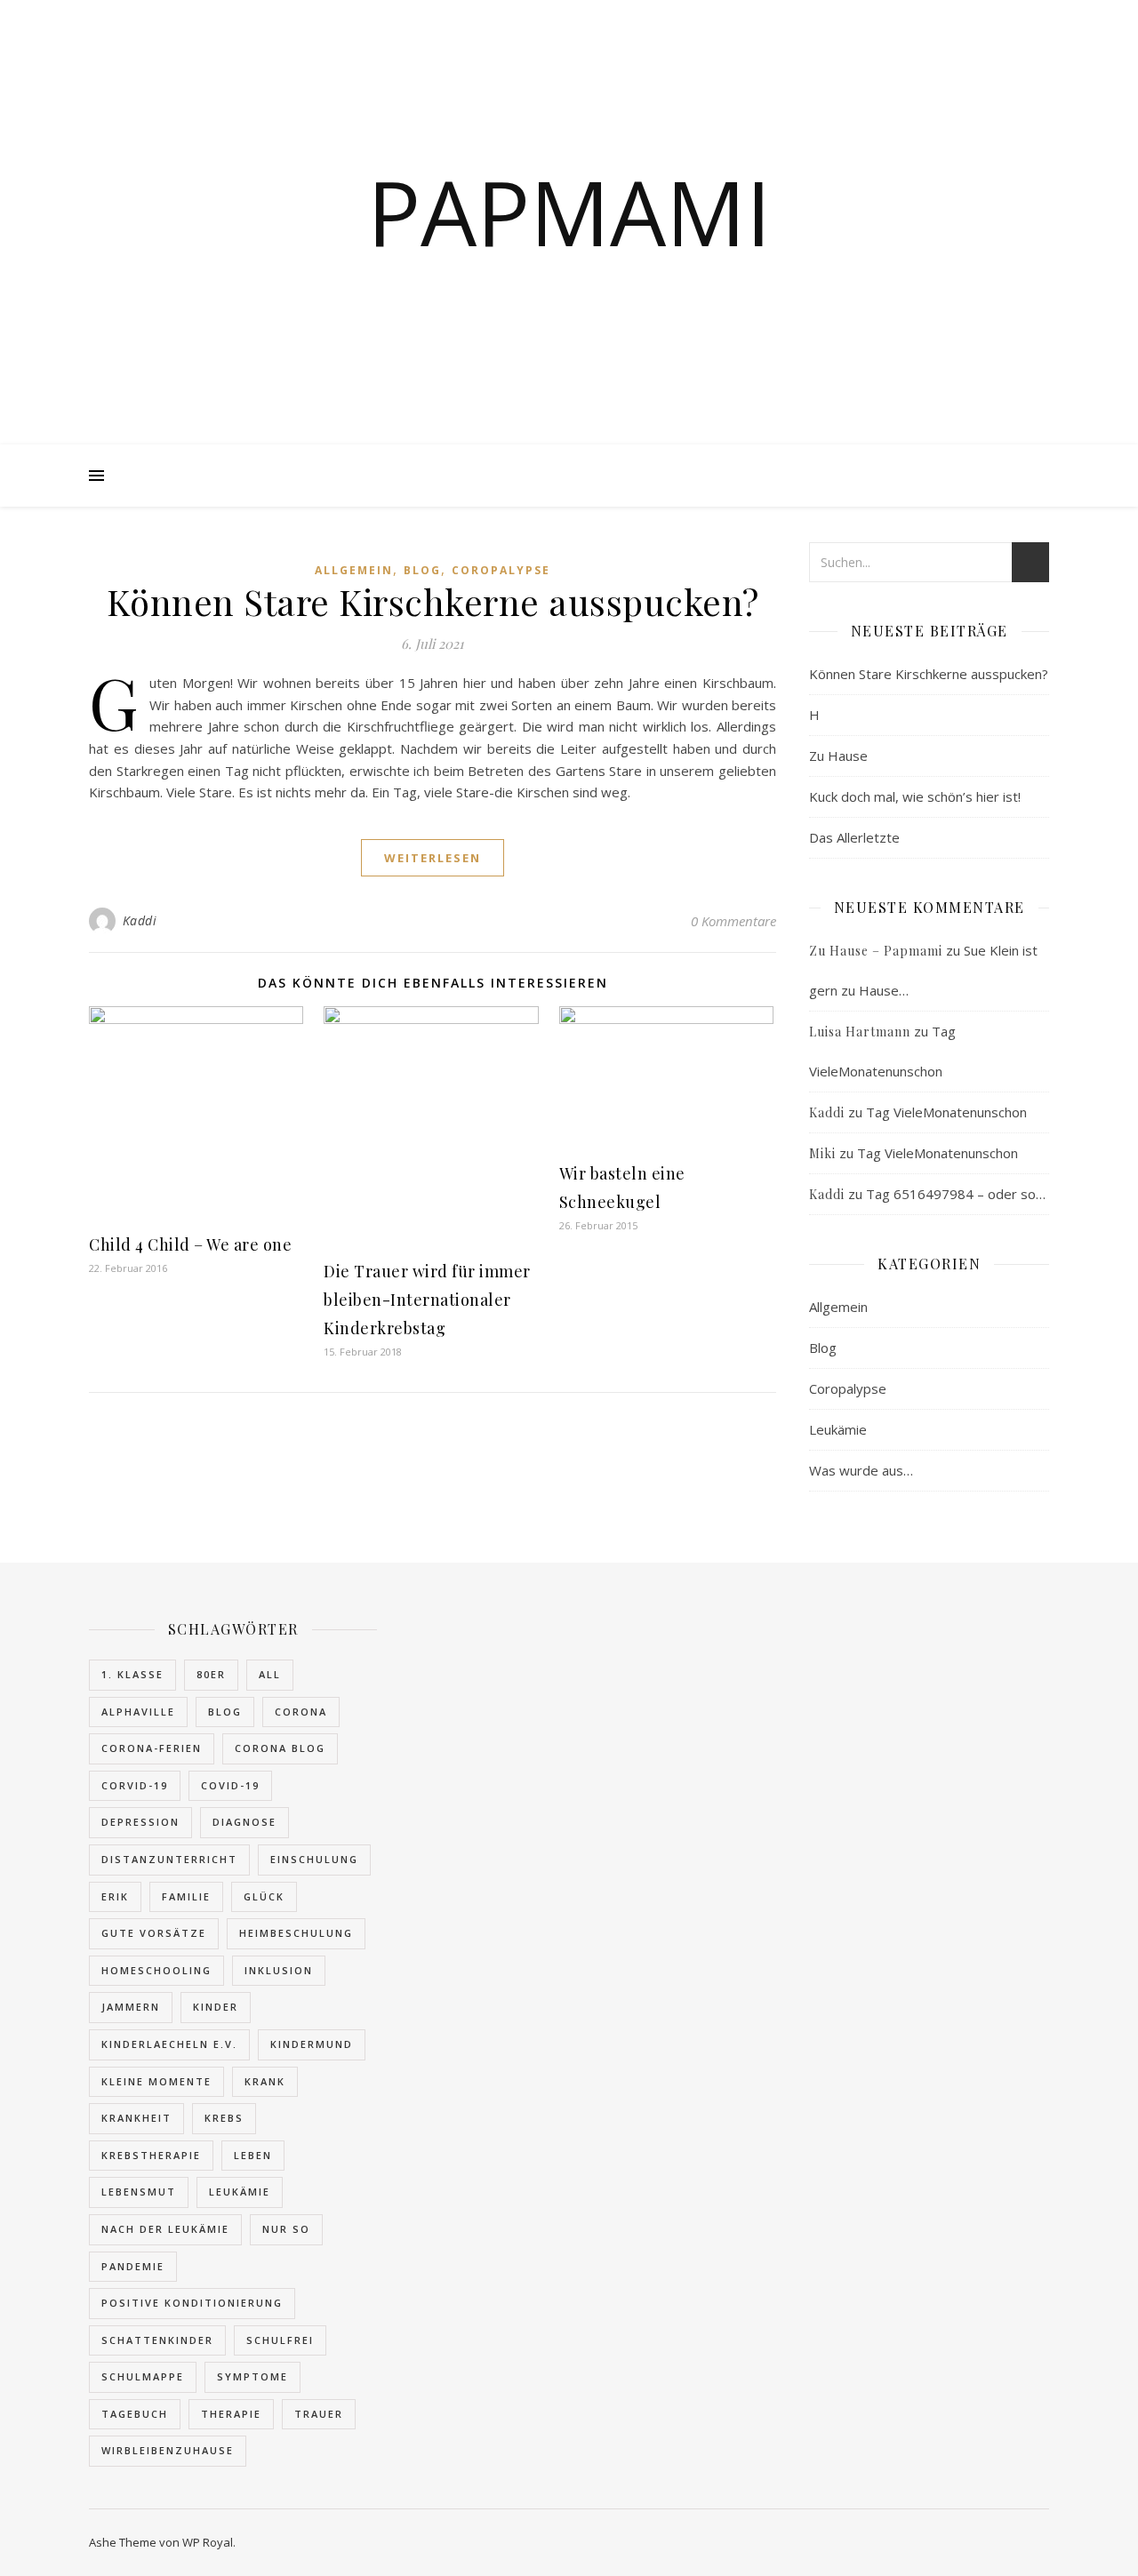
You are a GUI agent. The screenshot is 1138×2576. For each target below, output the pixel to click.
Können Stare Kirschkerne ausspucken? (433, 601)
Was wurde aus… (861, 1470)
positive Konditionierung (192, 2303)
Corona (301, 1712)
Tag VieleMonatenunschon (946, 1112)
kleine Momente (156, 2081)
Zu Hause (838, 756)
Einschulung (314, 1859)
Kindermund (312, 2044)
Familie (186, 1896)
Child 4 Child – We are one (190, 1244)
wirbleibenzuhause (168, 2450)
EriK (115, 1896)
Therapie (231, 2414)
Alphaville (138, 1712)
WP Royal (208, 2542)
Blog (422, 570)
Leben (253, 2155)
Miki (822, 1153)
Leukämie (838, 1429)
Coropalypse (501, 570)
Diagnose (244, 1822)
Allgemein (354, 570)
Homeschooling (156, 1970)
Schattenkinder (157, 2340)
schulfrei (280, 2340)
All (270, 1674)
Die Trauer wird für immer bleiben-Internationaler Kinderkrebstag (427, 1300)
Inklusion (279, 1970)
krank (265, 2081)
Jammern (131, 2007)
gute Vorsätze (154, 1933)
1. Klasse (132, 1674)
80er (211, 1674)
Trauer (319, 2414)
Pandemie (133, 2266)
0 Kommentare (733, 921)
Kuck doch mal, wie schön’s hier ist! (915, 796)
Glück (264, 1896)
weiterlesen (433, 858)
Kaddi (140, 920)
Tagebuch (135, 2414)
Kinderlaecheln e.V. (169, 2044)
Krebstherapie (151, 2155)
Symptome (252, 2376)
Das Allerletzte (854, 837)
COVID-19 (230, 1785)
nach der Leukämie (165, 2229)
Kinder (216, 2007)
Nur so (286, 2229)
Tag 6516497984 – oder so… (956, 1194)
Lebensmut (139, 2192)
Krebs (224, 2118)
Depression (140, 1822)
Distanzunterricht (169, 1859)
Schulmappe (143, 2376)
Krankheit (136, 2118)
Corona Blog (280, 1748)
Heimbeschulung (296, 1933)
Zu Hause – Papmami (876, 951)
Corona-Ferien (152, 1748)
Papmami (569, 212)
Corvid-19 (135, 1785)
